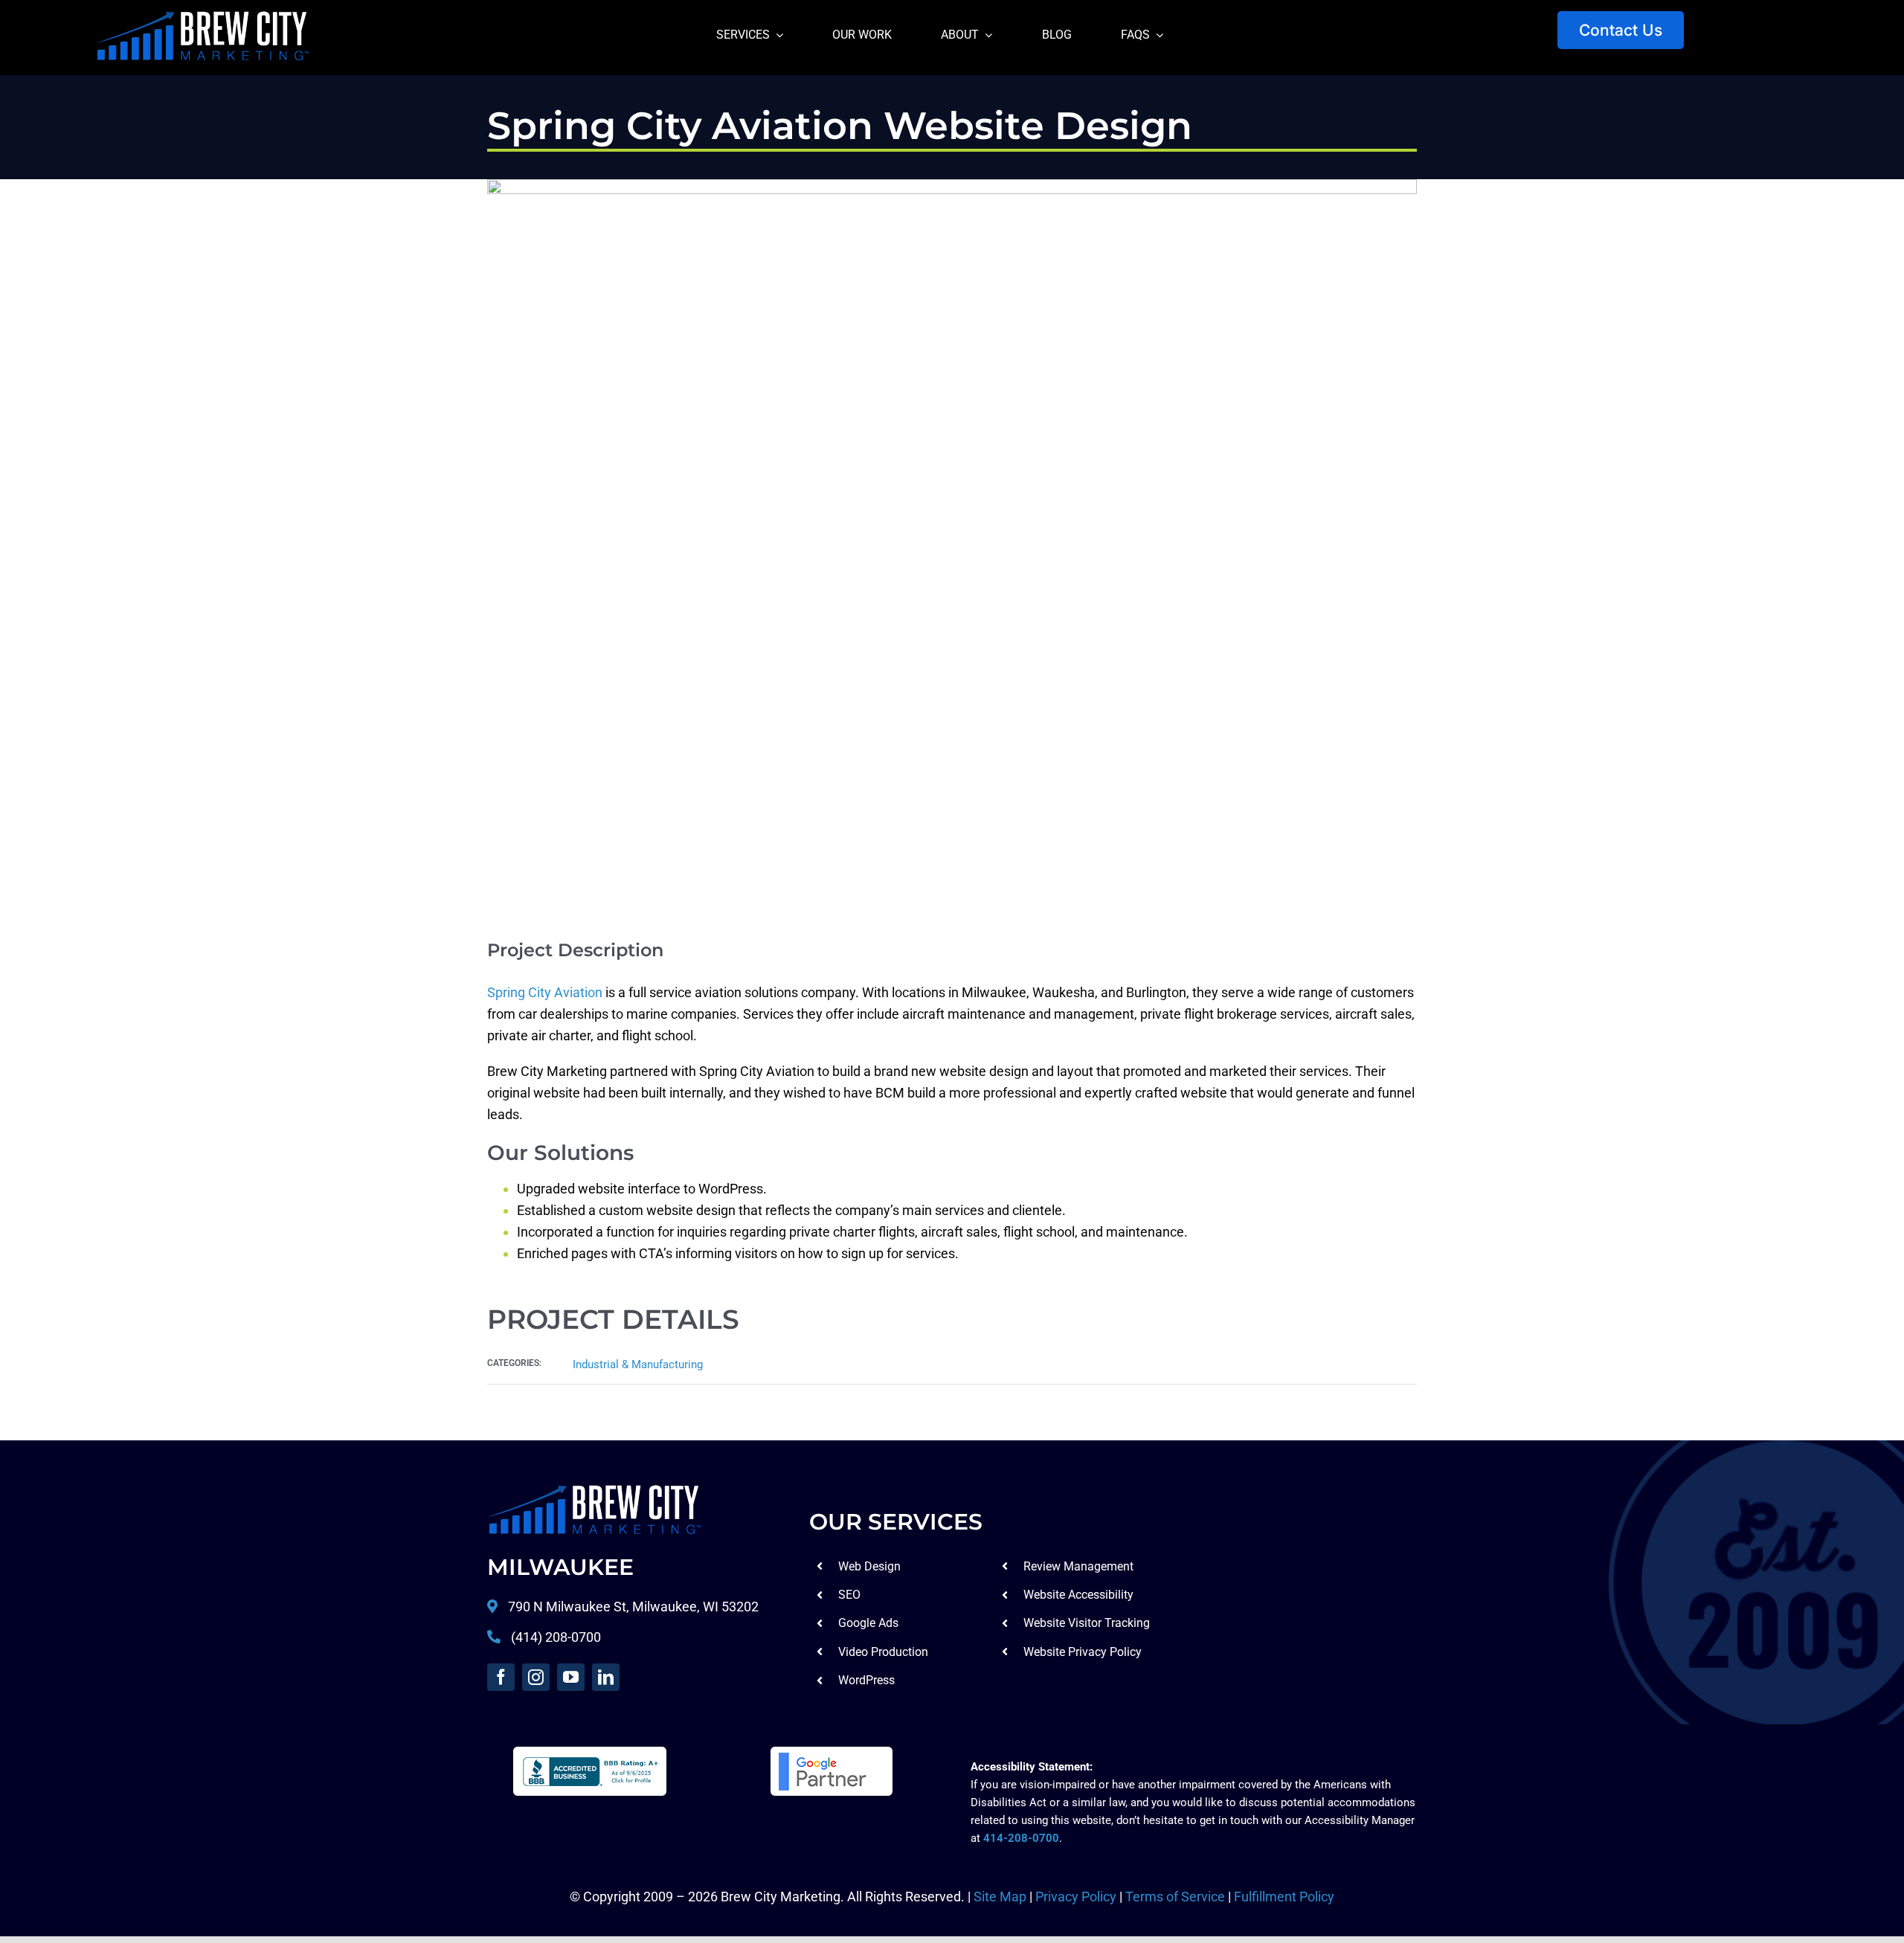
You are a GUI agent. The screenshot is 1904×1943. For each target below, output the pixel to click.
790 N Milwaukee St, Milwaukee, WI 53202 (632, 1607)
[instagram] (536, 1677)
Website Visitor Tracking (1087, 1623)
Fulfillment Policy (1284, 1897)
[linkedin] (606, 1677)
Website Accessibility (1078, 1595)
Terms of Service (1175, 1897)
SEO (849, 1595)
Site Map (1000, 1897)
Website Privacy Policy (1083, 1652)
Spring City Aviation (545, 992)
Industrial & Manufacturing (638, 1364)
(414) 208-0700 (556, 1637)
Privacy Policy (1076, 1897)
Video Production (883, 1652)
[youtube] (571, 1677)
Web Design (869, 1566)
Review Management (1078, 1566)
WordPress (866, 1680)
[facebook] (501, 1677)
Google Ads (868, 1623)
